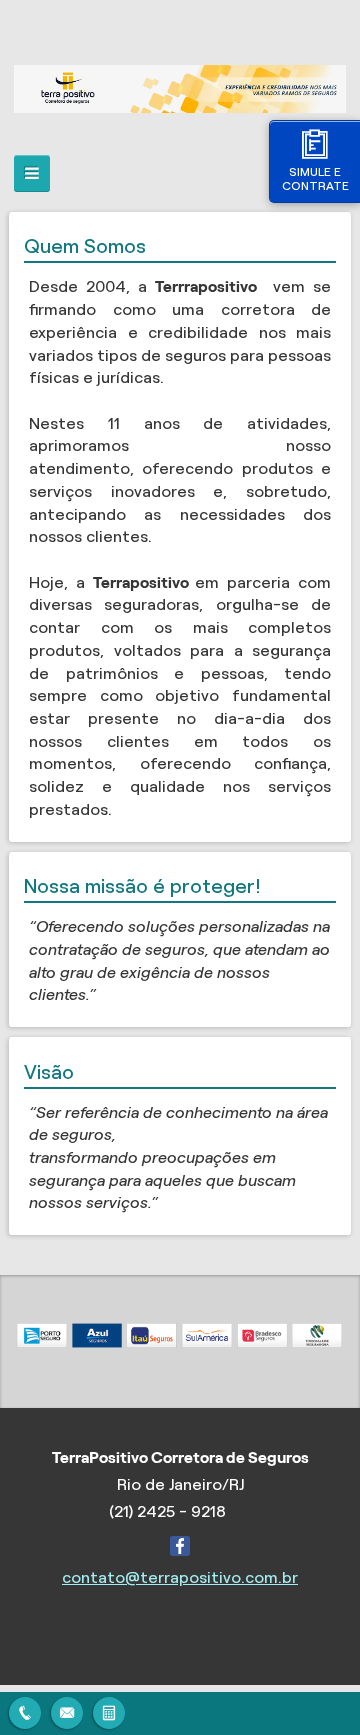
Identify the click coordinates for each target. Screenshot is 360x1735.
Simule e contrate (315, 178)
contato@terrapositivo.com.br (180, 1577)
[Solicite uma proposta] (109, 1710)
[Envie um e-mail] (67, 1710)
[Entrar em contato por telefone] (25, 1713)
